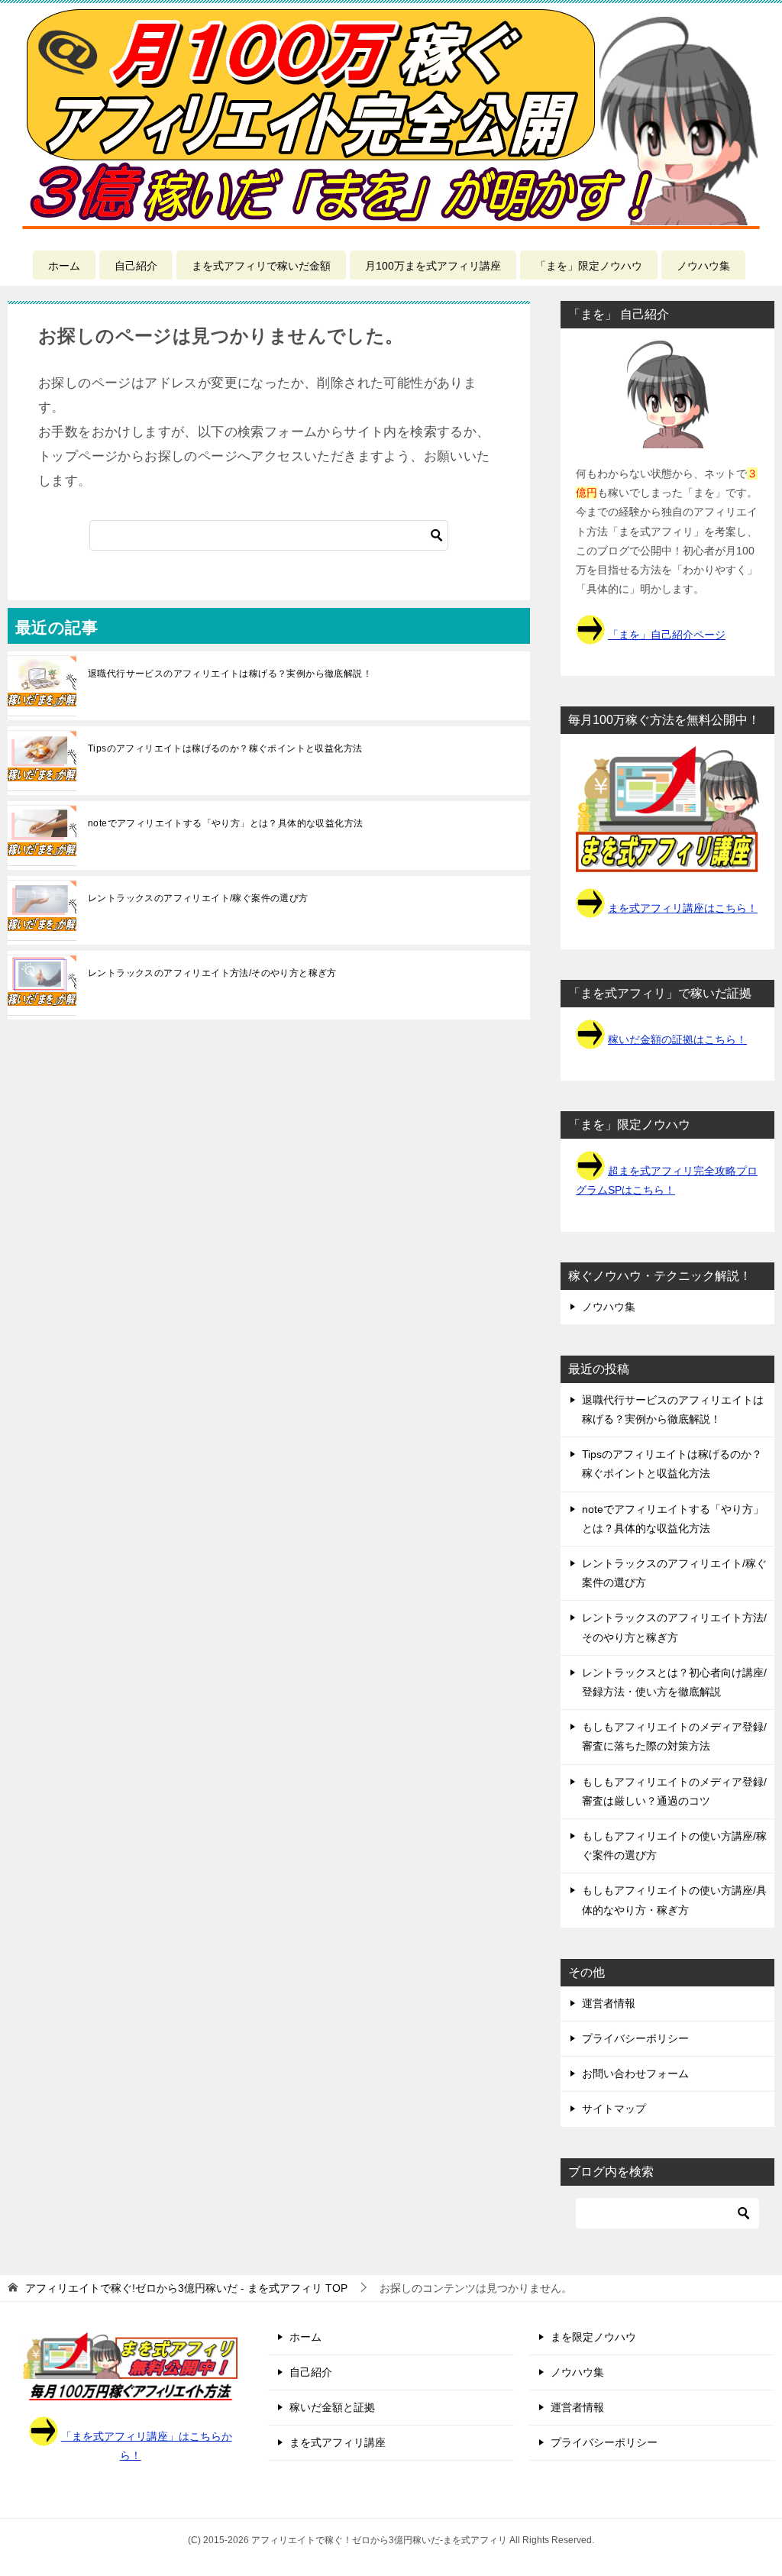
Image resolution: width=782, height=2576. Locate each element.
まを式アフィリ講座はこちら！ (683, 908)
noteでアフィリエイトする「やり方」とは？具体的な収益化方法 (225, 823)
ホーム (64, 266)
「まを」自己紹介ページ (667, 635)
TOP (186, 2288)
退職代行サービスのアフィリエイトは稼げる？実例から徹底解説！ (230, 674)
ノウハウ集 (703, 266)
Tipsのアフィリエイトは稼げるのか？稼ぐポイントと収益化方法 (225, 748)
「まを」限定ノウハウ (589, 266)
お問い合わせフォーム (635, 2073)
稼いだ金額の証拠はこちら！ (677, 1039)
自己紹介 (136, 266)
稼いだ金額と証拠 (332, 2407)
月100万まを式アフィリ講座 (433, 266)
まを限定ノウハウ (593, 2337)
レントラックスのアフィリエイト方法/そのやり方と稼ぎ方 (212, 973)
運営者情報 (609, 2003)
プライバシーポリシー (635, 2038)
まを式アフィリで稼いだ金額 (261, 266)
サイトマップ (614, 2109)
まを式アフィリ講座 (338, 2442)
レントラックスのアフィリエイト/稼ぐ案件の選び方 (198, 898)
